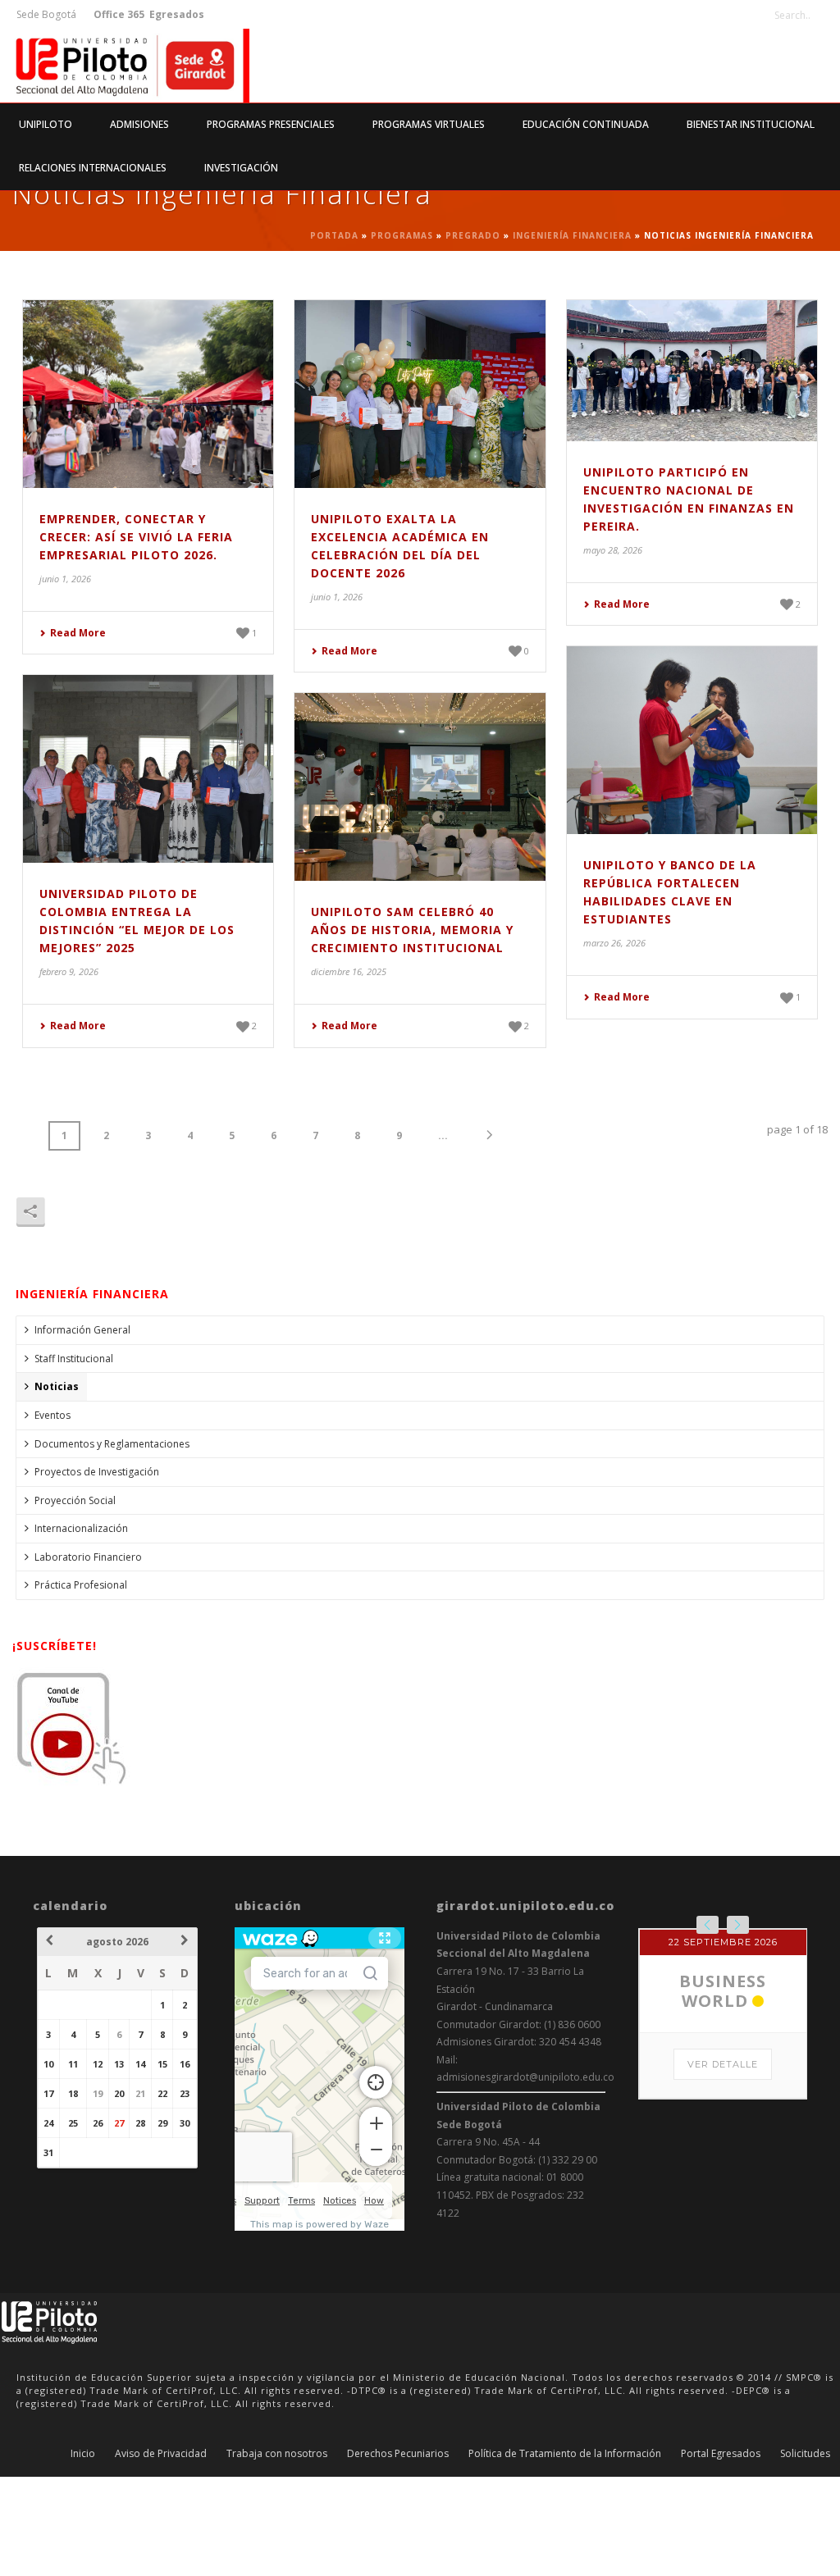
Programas (402, 235)
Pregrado (473, 235)
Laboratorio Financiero (88, 1557)
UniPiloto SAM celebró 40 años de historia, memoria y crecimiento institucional (412, 930)
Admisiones (139, 124)
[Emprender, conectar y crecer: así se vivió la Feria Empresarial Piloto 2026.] (148, 394)
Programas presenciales (271, 124)
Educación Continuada (586, 124)
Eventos (52, 1415)
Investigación (241, 168)
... (443, 1135)
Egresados (176, 14)
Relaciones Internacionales (93, 168)
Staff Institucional (74, 1359)
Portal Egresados (721, 2454)
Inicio (83, 2454)
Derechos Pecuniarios (398, 2454)
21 (140, 2093)
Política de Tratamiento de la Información (565, 2454)
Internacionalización (81, 1528)
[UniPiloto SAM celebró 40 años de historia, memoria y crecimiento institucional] (420, 787)
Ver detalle (723, 2064)
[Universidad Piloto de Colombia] (125, 66)
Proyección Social (75, 1500)
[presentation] (708, 1925)
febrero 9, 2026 (69, 971)
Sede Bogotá (48, 14)
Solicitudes (805, 2454)
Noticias (57, 1386)
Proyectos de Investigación (97, 1472)
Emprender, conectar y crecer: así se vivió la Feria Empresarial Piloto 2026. (136, 537)
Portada (334, 235)
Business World (723, 1991)
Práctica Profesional (81, 1585)
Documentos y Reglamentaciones (112, 1444)
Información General (82, 1330)
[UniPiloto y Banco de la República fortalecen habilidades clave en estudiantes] (692, 740)
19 (98, 2093)
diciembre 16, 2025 (349, 971)
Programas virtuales (429, 124)
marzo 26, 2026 (614, 943)
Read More (78, 633)
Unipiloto (46, 124)
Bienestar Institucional (751, 124)
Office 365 (119, 14)
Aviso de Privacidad (161, 2454)
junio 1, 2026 (65, 579)
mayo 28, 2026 (613, 550)
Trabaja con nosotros (277, 2454)
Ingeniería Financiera (572, 235)
